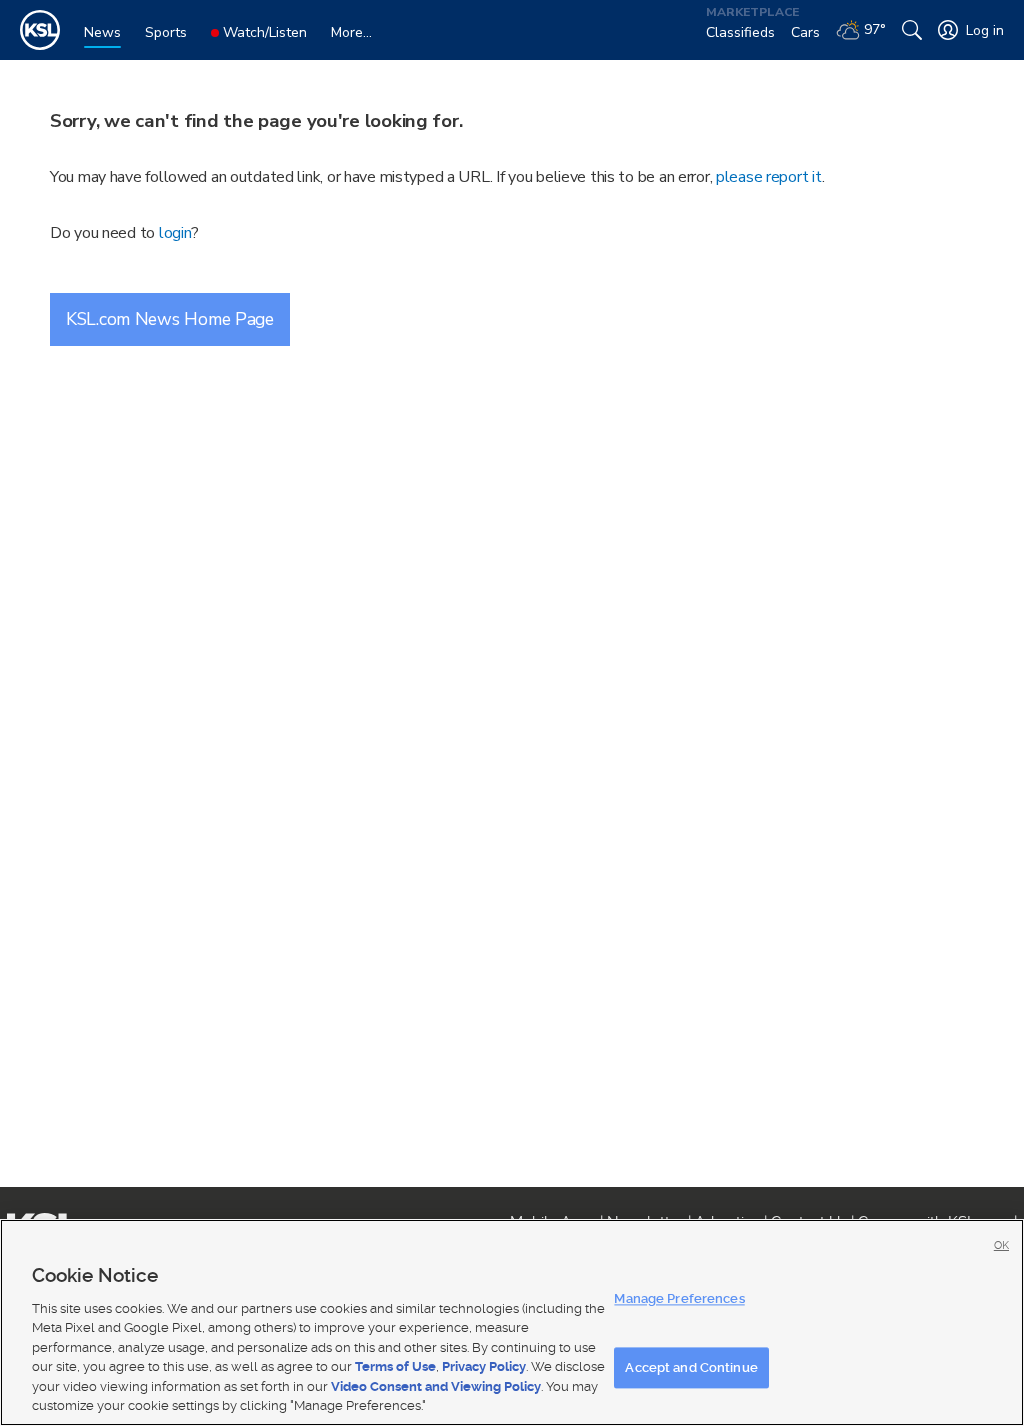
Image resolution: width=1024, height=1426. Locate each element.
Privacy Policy (484, 1366)
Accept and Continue (691, 1367)
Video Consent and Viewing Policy (436, 1386)
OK (1001, 1245)
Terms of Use (395, 1366)
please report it (769, 177)
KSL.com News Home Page (170, 319)
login (175, 233)
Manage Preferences (679, 1298)
